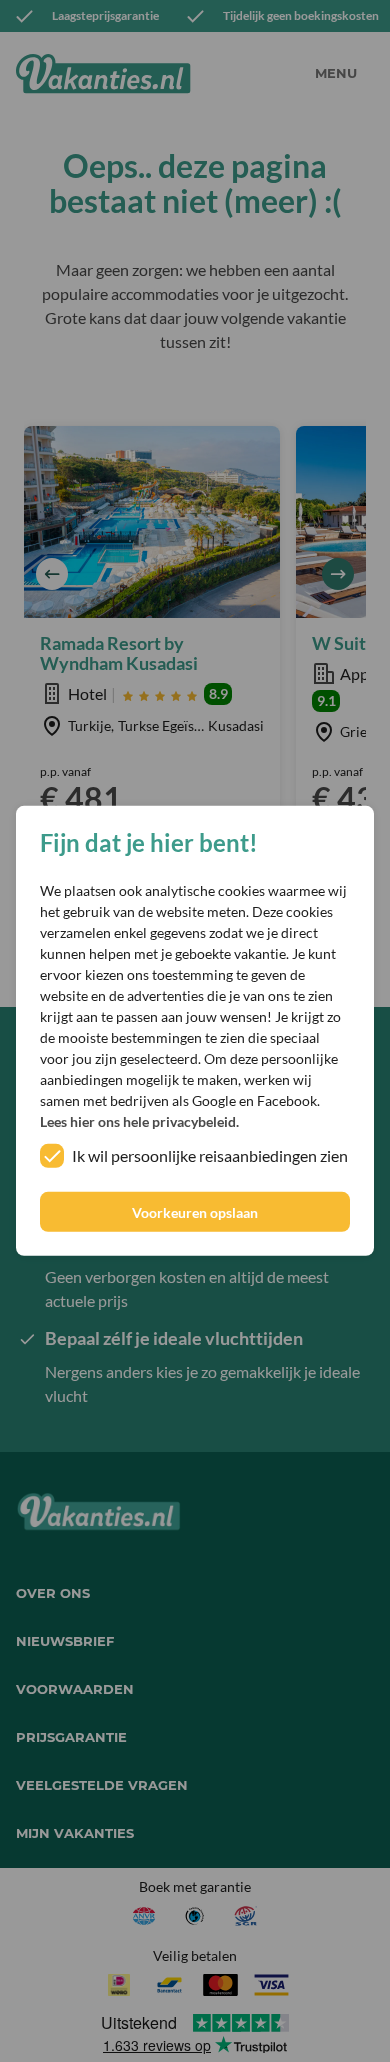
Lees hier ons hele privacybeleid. (139, 1121)
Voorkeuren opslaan (195, 1212)
